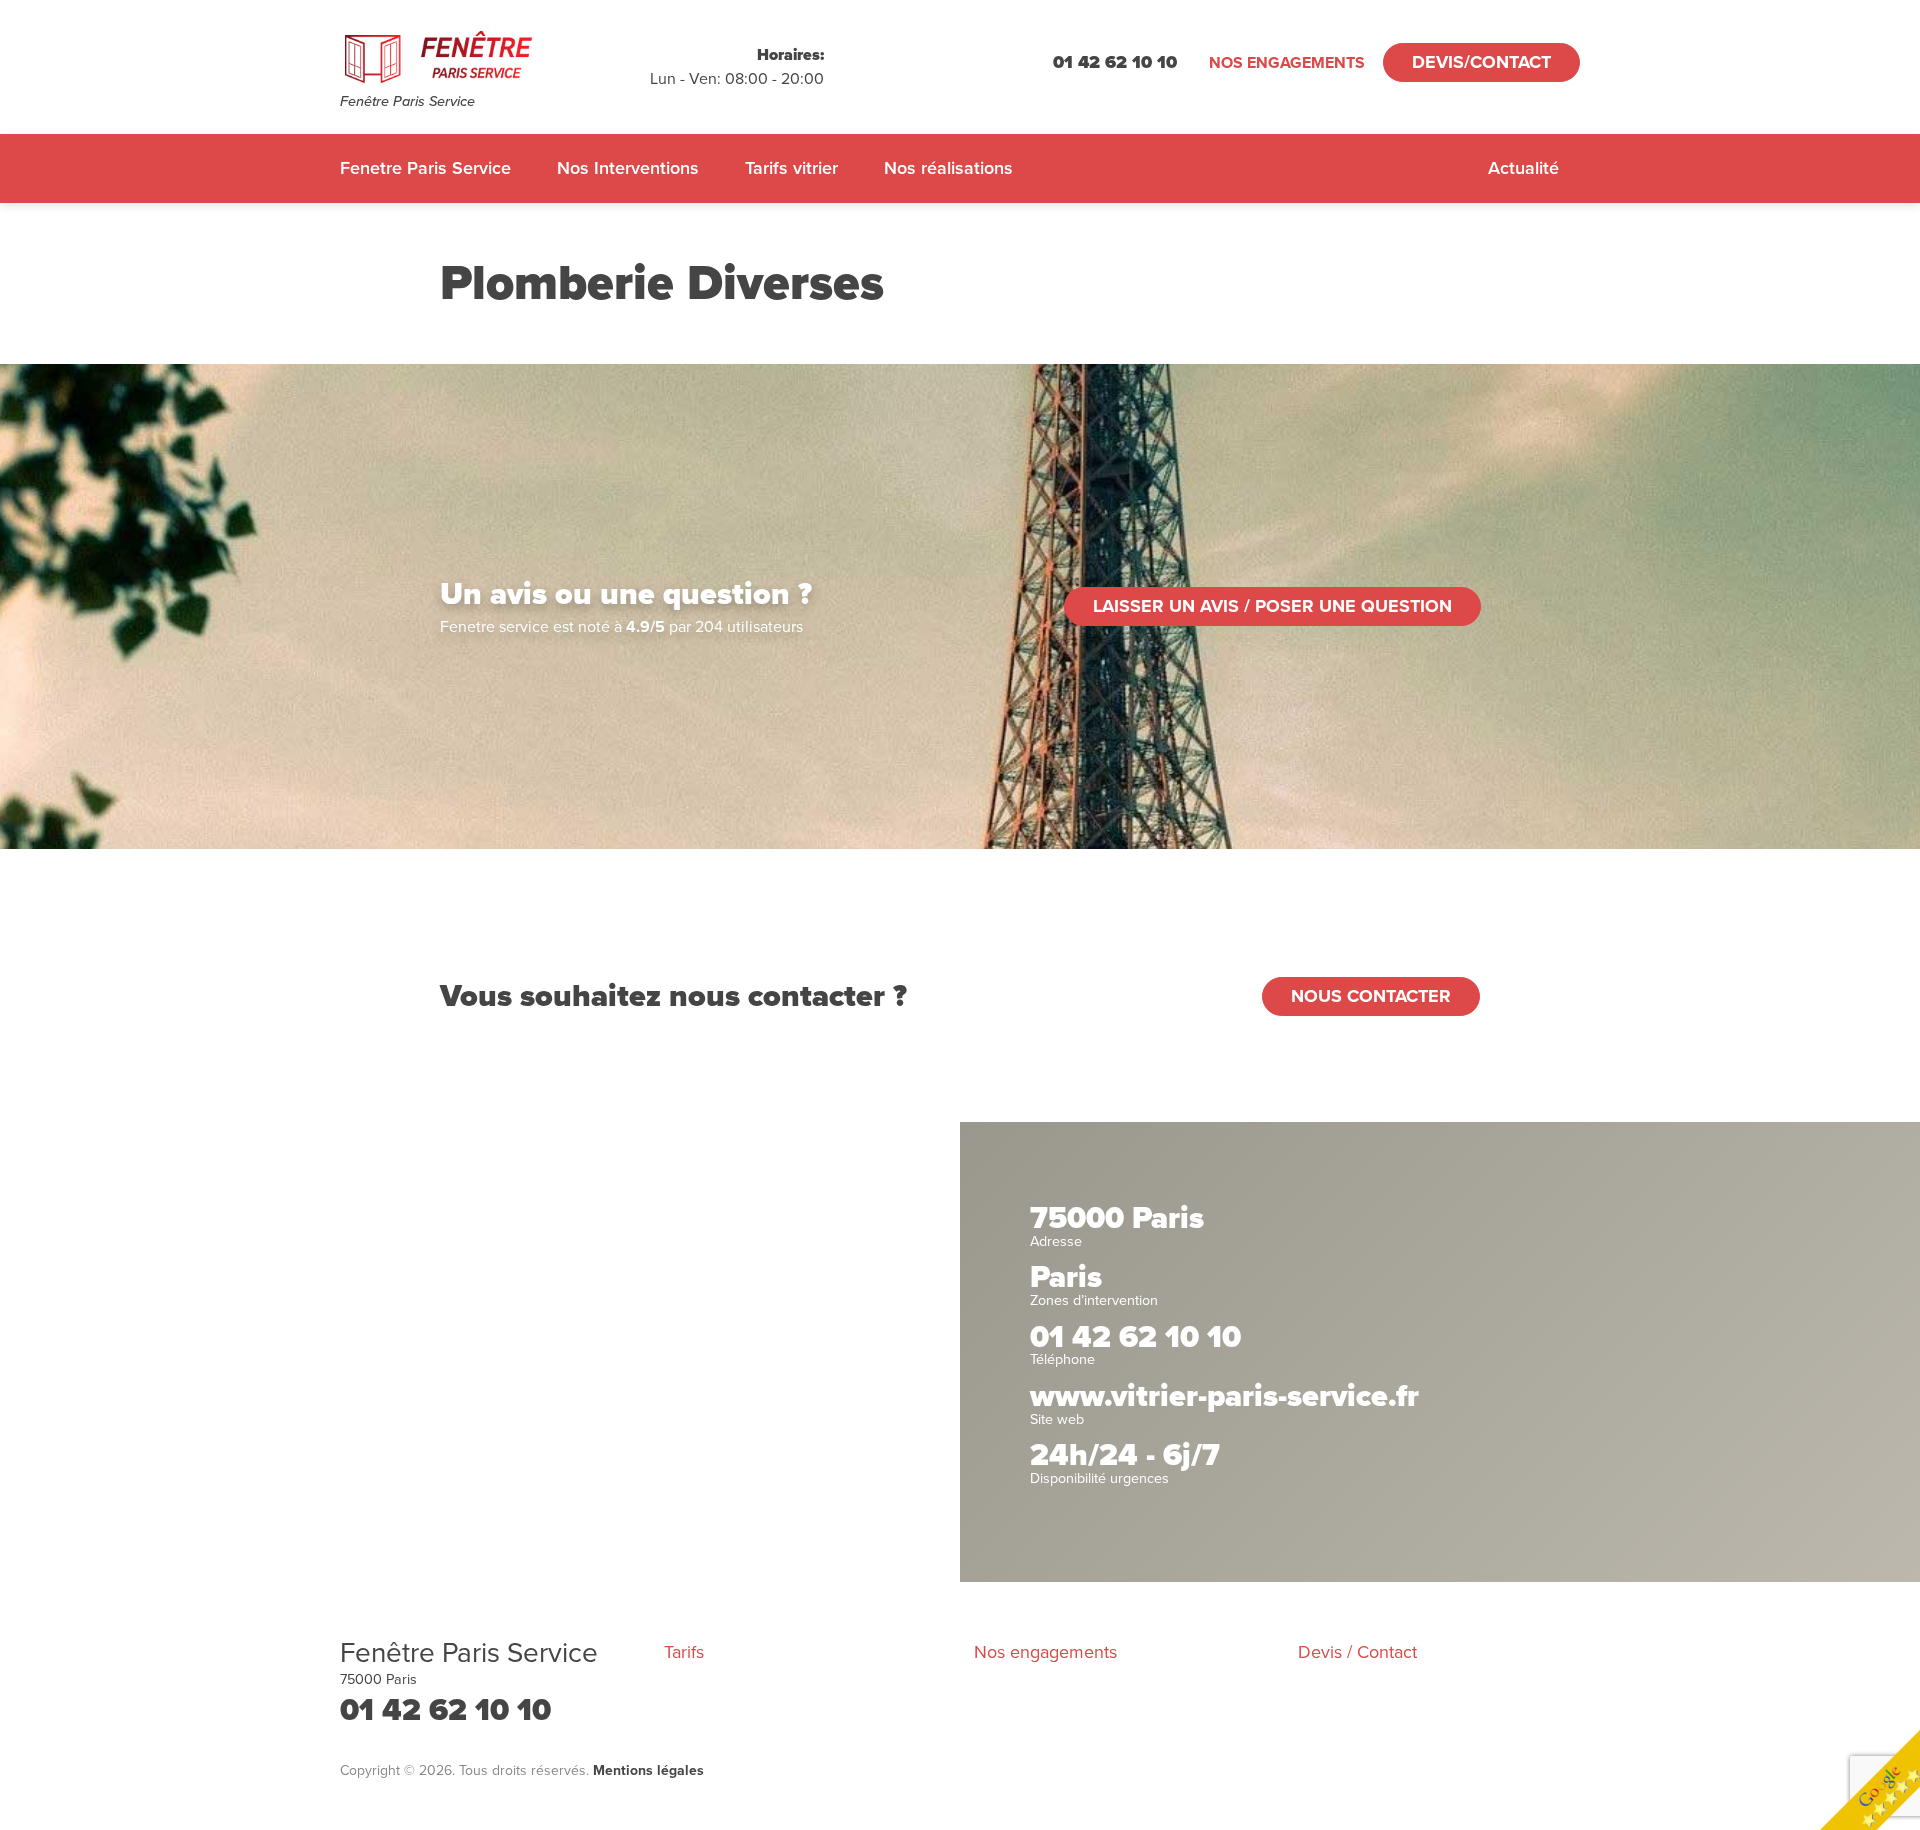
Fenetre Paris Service (425, 168)
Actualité (1523, 168)
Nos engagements (1287, 63)
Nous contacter (1371, 996)
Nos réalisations (948, 168)
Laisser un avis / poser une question (1272, 606)
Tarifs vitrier (791, 168)
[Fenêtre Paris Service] (495, 56)
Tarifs (684, 1652)
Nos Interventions (628, 168)
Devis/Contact (1481, 62)
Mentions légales (648, 1770)
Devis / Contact (1357, 1652)
